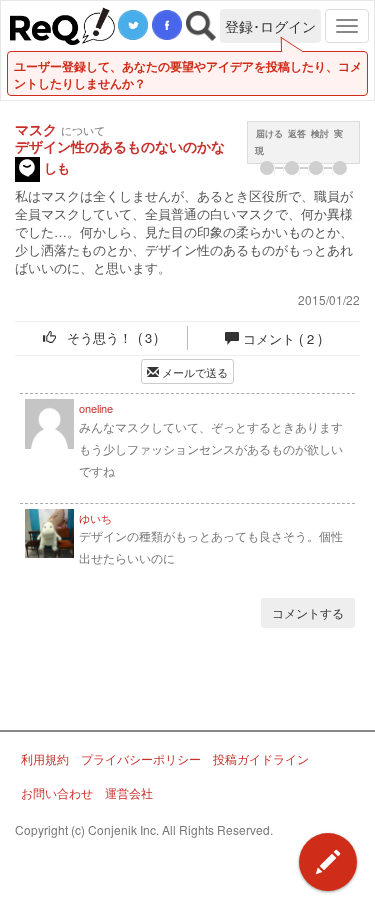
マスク (36, 129)
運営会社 (129, 792)
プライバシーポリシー (141, 758)
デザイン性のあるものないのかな (120, 146)
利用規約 (45, 758)
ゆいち (95, 517)
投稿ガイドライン (261, 758)
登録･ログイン (270, 26)
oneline (96, 407)
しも (55, 167)
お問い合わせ (57, 792)
